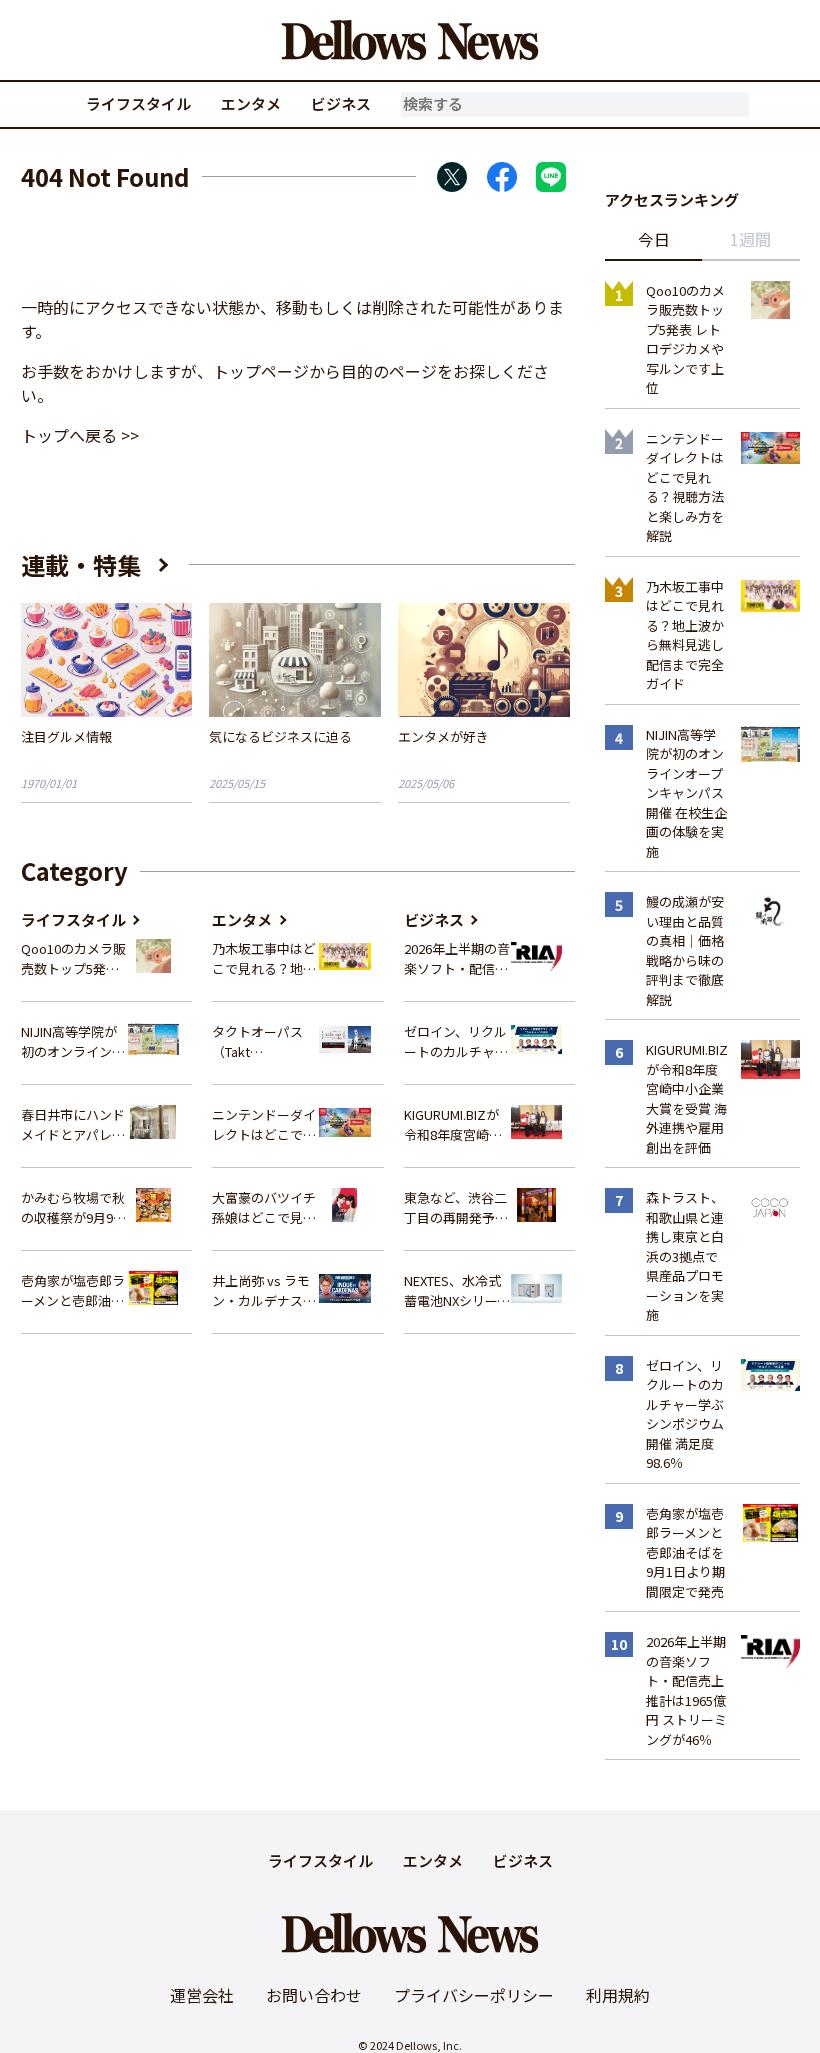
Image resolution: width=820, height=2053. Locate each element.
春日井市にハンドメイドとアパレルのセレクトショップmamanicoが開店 (73, 1124)
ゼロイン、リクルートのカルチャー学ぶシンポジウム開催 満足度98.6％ (456, 1041)
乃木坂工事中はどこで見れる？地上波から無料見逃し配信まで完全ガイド (264, 958)
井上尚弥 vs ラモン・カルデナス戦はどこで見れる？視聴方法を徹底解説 (264, 1290)
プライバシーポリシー (474, 1995)
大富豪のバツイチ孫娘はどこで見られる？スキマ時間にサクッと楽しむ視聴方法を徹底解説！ (264, 1207)
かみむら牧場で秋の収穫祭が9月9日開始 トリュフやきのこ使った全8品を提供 (74, 1207)
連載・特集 (81, 564)
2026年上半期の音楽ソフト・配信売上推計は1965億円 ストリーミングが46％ (457, 958)
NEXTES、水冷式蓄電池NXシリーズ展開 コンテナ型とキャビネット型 (457, 1290)
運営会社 (202, 1995)
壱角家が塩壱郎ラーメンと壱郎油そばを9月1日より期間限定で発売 (73, 1290)
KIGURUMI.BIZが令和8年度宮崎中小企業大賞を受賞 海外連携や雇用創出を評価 (456, 1124)
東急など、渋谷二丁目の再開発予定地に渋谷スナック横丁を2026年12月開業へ (457, 1207)
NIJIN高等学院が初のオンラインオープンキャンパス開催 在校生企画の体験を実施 (74, 1041)
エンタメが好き (443, 736)
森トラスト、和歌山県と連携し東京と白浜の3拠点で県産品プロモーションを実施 (685, 1256)
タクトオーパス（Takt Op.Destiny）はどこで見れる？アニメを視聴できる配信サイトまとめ (265, 1041)
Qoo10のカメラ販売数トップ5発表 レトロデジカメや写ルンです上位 (73, 958)
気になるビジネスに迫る (280, 736)
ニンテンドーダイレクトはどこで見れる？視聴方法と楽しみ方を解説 (264, 1124)
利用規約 (618, 1995)
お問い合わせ (314, 1995)
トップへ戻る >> (80, 435)
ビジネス (341, 103)
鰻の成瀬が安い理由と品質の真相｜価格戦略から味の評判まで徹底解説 (685, 950)
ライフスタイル (138, 103)
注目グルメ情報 (66, 736)
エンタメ (251, 103)
